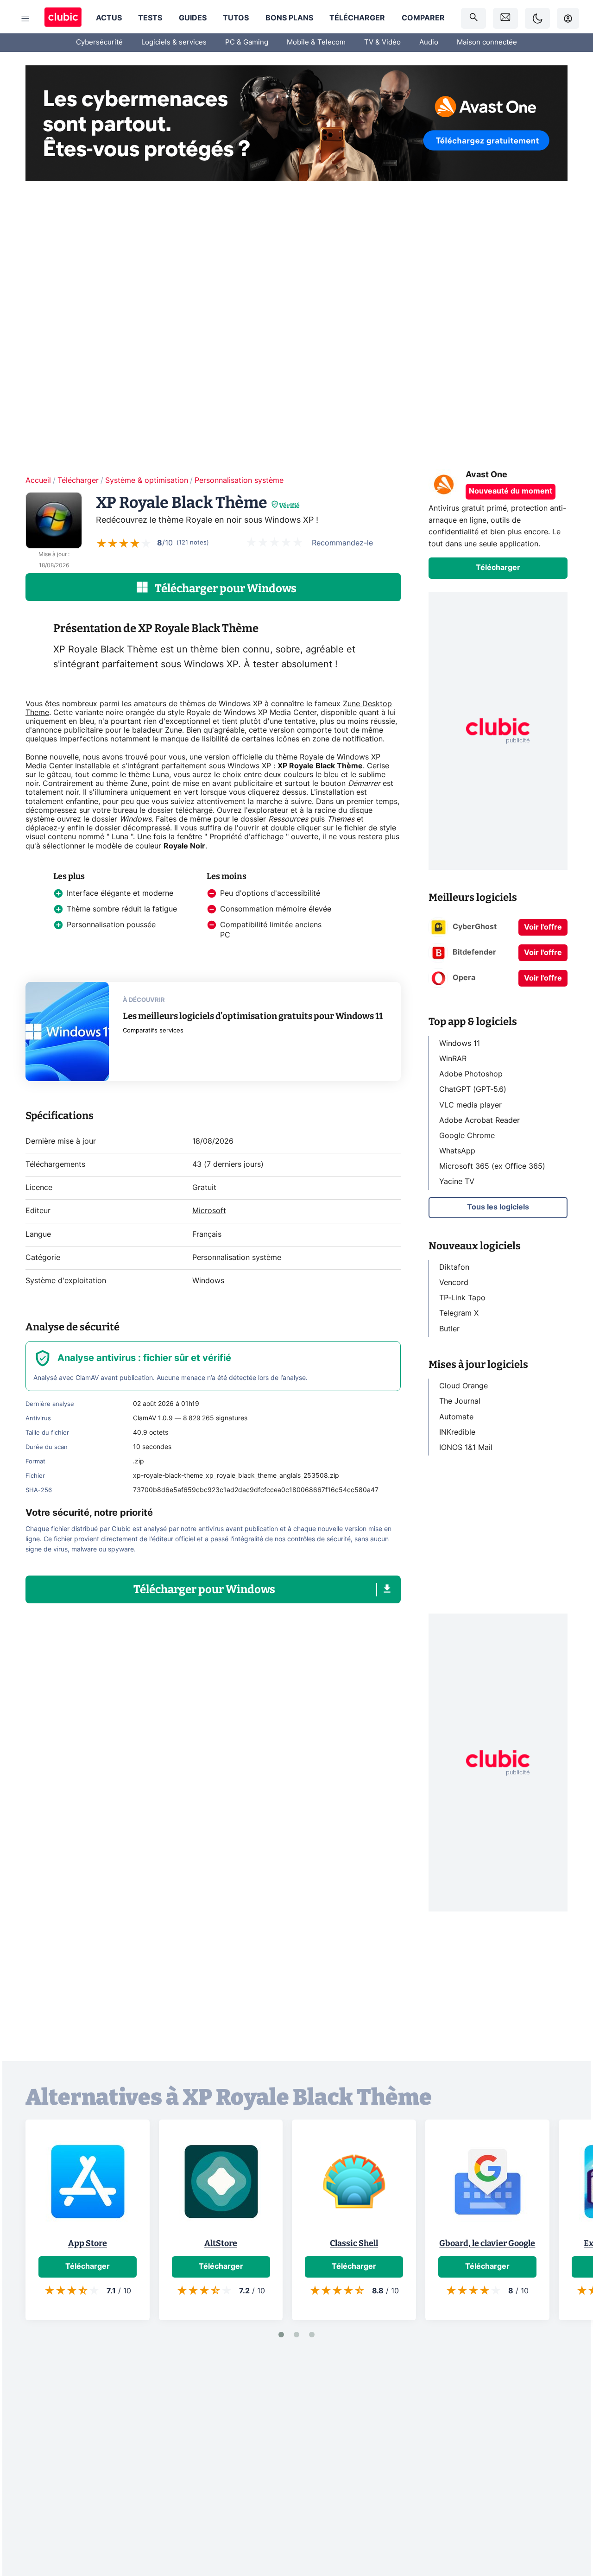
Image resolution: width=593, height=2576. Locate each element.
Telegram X (459, 1313)
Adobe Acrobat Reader (479, 1120)
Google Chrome (467, 1136)
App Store (88, 2243)
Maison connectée (487, 42)
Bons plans (289, 18)
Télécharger (357, 18)
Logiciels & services (174, 42)
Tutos (236, 18)
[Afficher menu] (25, 19)
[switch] (537, 18)
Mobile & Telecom (316, 42)
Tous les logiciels (498, 1207)
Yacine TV (457, 1182)
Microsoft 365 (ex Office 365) (492, 1166)
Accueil (38, 481)
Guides (193, 18)
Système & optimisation (147, 481)
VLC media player (470, 1105)
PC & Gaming (247, 42)
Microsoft (209, 1211)
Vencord (454, 1283)
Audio (429, 42)
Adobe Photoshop (471, 1074)
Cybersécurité (99, 42)
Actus (109, 18)
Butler (449, 1329)
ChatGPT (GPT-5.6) (473, 1089)
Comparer (423, 18)
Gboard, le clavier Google (487, 2243)
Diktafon (454, 1267)
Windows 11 (460, 1044)
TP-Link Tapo (462, 1298)
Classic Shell (354, 2243)
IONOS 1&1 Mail (466, 1448)
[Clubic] (63, 18)
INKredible (457, 1432)
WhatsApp (457, 1151)
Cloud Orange (464, 1386)
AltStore (221, 2243)
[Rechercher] (473, 18)
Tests (150, 18)
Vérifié (289, 506)
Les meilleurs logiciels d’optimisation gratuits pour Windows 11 (253, 1016)
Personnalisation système (239, 481)
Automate (456, 1417)
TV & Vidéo (382, 42)
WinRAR (453, 1059)
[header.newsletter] (505, 18)
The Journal (460, 1401)
